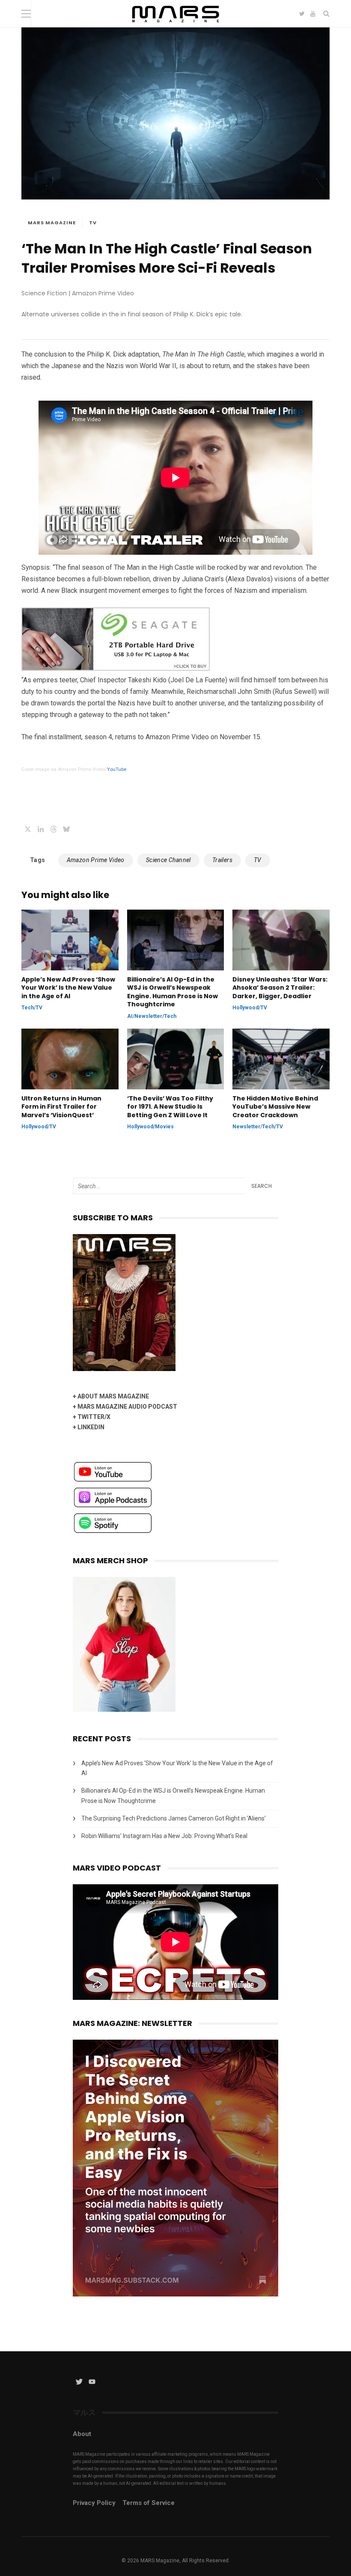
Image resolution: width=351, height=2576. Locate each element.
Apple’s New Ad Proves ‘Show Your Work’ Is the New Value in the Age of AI (68, 988)
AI (130, 1016)
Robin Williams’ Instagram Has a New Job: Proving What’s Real (164, 1836)
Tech (28, 1008)
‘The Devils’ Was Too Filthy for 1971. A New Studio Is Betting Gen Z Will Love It (170, 1107)
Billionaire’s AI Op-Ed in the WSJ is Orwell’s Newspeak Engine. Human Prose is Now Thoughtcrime (173, 992)
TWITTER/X (94, 1417)
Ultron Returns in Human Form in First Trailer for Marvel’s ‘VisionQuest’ (61, 1107)
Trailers (222, 860)
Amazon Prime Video (96, 860)
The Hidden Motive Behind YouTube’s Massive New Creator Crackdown (275, 1107)
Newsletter (148, 1016)
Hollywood (245, 1008)
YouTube (117, 769)
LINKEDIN (91, 1427)
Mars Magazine (52, 223)
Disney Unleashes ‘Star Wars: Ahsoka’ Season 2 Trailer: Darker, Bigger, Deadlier (280, 988)
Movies (164, 1127)
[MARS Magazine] (176, 25)
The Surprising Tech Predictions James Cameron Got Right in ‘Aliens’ (174, 1818)
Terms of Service (149, 2503)
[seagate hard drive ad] (116, 668)
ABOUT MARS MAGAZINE (113, 1396)
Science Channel (168, 860)
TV (93, 223)
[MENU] (26, 13)
